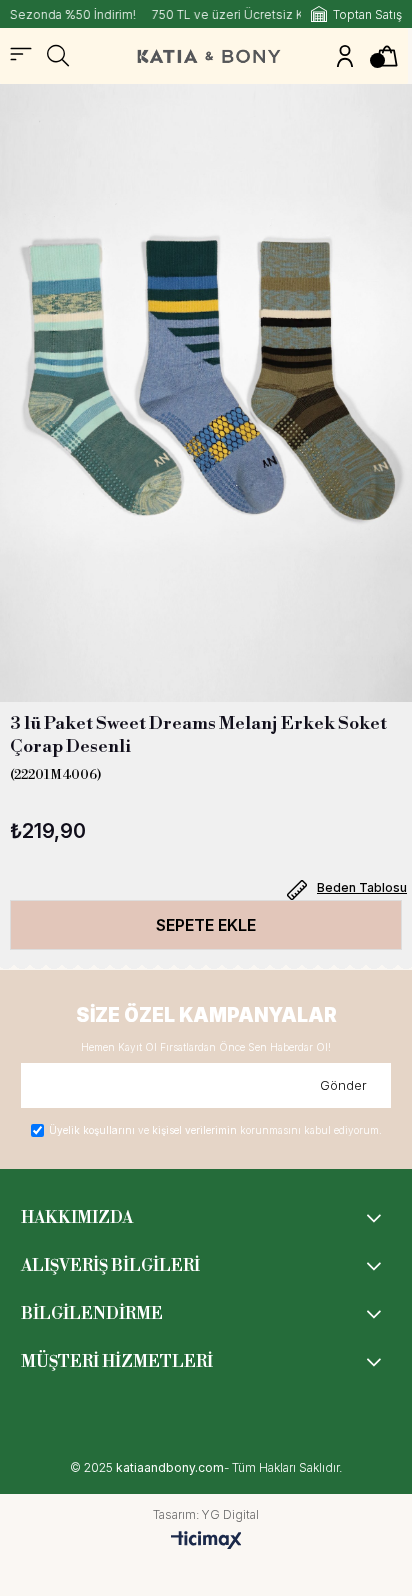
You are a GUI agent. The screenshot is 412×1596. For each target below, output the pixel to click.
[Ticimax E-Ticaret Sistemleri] (206, 1541)
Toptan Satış (367, 14)
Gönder (343, 1085)
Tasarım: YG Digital (206, 1515)
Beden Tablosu (362, 887)
